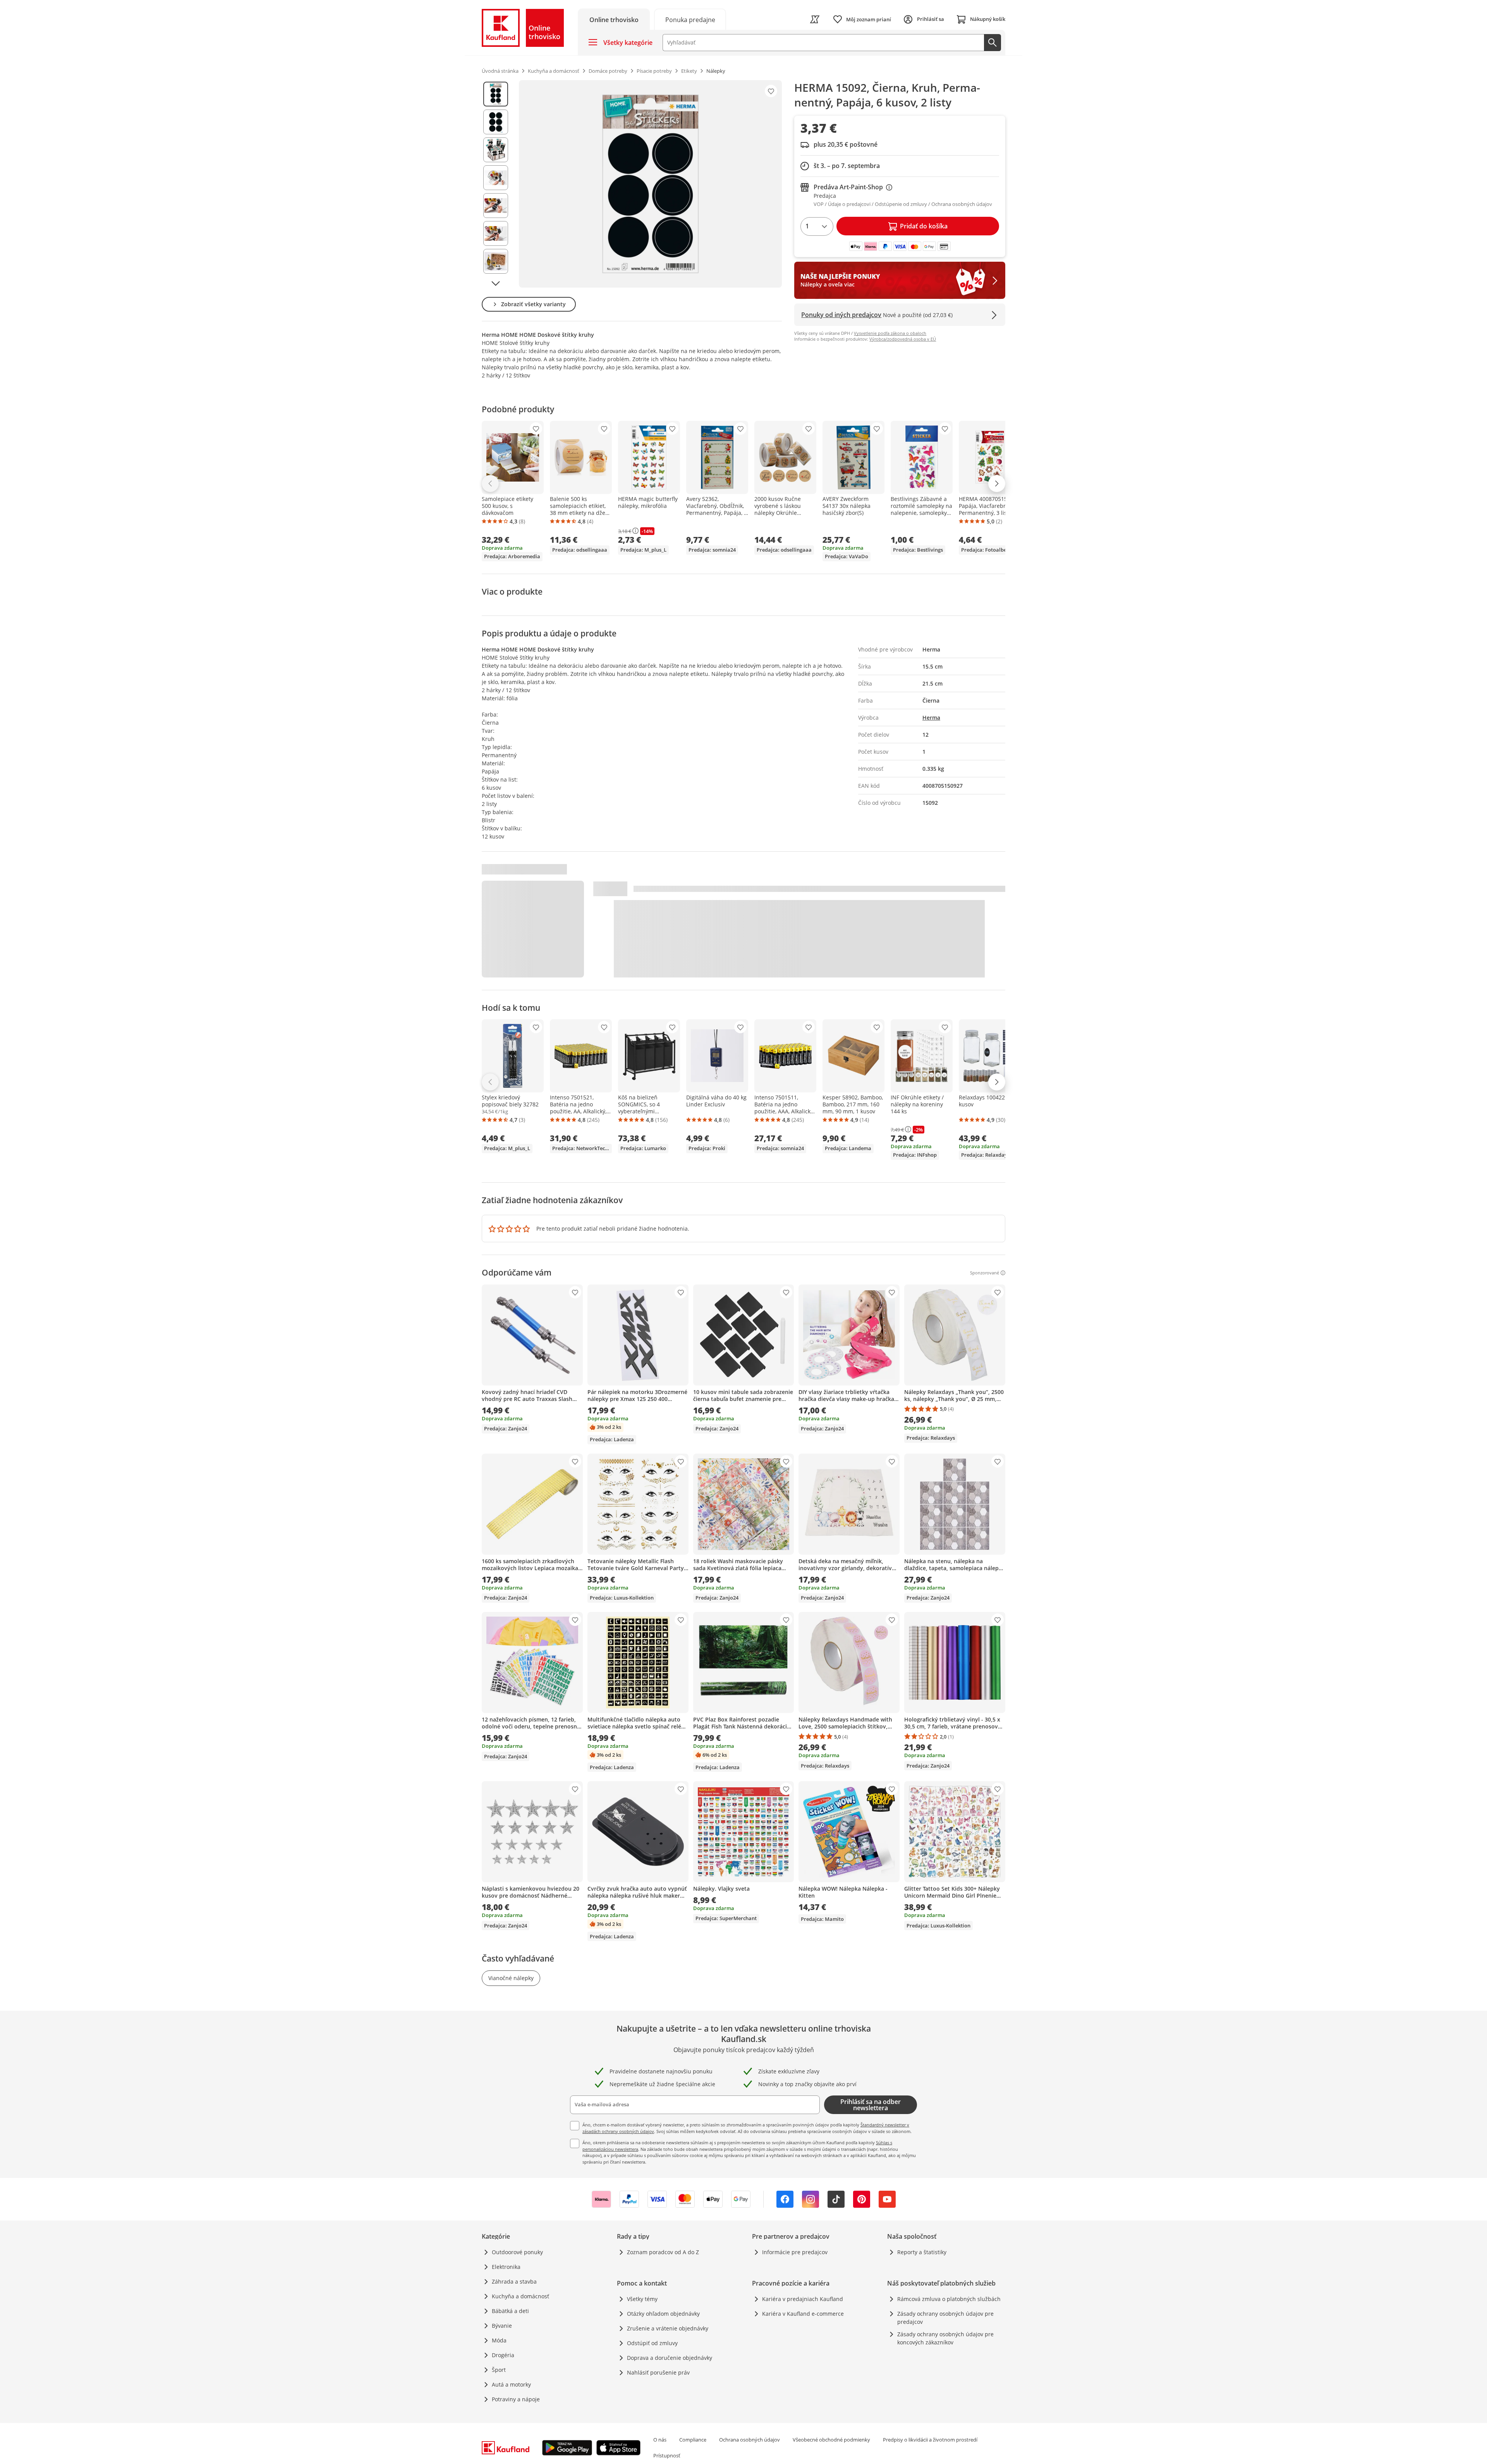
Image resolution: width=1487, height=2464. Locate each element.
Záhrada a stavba (514, 2281)
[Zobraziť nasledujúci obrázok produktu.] (496, 283)
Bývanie (502, 2326)
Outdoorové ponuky (517, 2252)
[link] (690, 19)
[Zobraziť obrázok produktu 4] (496, 178)
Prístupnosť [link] (667, 2455)
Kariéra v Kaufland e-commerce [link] (803, 2314)
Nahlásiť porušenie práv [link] (658, 2372)
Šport (499, 2370)
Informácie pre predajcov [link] (795, 2252)
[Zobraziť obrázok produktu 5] (496, 206)
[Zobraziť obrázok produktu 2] (496, 122)
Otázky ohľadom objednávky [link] (663, 2314)
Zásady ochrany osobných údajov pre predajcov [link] (945, 2318)
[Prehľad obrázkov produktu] (496, 184)
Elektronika (506, 2267)
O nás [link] (660, 2440)
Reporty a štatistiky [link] (922, 2252)
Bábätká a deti (510, 2311)
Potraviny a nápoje (516, 2399)
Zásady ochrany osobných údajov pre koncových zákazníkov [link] (945, 2338)
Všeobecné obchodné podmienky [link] (831, 2440)
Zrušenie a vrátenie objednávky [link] (668, 2328)
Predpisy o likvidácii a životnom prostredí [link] (930, 2440)
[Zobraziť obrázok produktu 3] (496, 150)
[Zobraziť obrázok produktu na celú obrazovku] (650, 184)
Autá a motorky (511, 2384)
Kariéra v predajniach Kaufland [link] (803, 2299)
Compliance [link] (693, 2440)
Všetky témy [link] (642, 2299)
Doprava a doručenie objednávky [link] (670, 2358)
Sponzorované (985, 1273)
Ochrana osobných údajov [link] (750, 2440)
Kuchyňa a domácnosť (520, 2296)
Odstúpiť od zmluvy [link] (652, 2343)
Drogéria (503, 2355)
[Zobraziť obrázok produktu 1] (496, 94)
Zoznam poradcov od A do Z (663, 2252)
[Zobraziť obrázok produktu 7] (496, 261)
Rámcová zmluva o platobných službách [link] (949, 2299)
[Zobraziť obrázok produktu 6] (496, 233)
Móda (499, 2340)
